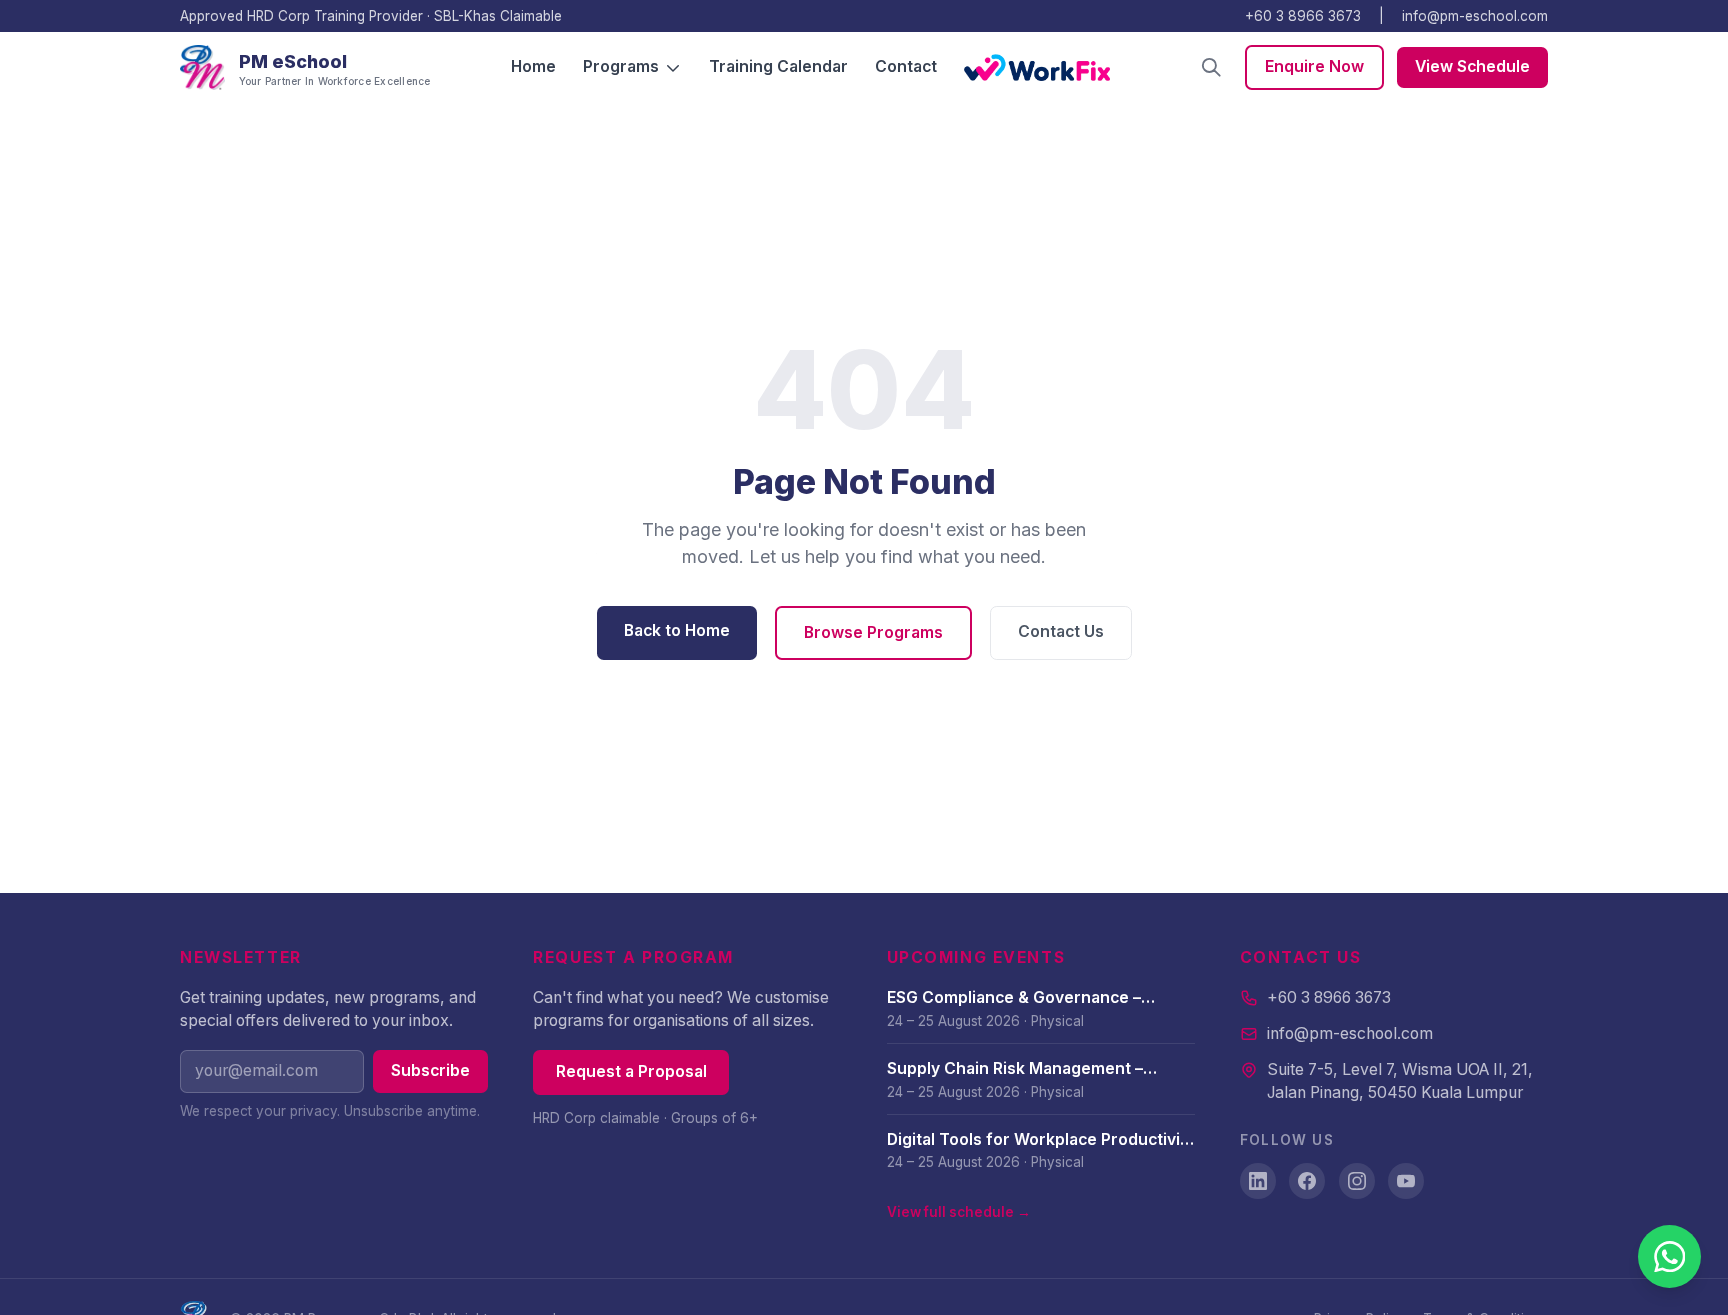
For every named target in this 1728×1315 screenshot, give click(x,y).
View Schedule (1472, 66)
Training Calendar (778, 66)
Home (533, 66)
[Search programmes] (1211, 67)
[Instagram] (1357, 1181)
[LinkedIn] (1258, 1181)
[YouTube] (1406, 1181)
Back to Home (677, 630)
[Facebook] (1307, 1181)
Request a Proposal (631, 1071)
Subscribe (430, 1070)
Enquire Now (1314, 66)
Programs (621, 66)
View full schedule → (959, 1212)
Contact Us (1061, 631)
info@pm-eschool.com (1475, 16)
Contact (906, 66)
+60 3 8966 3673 (1303, 16)
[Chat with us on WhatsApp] (1669, 1256)
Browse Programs (873, 632)
